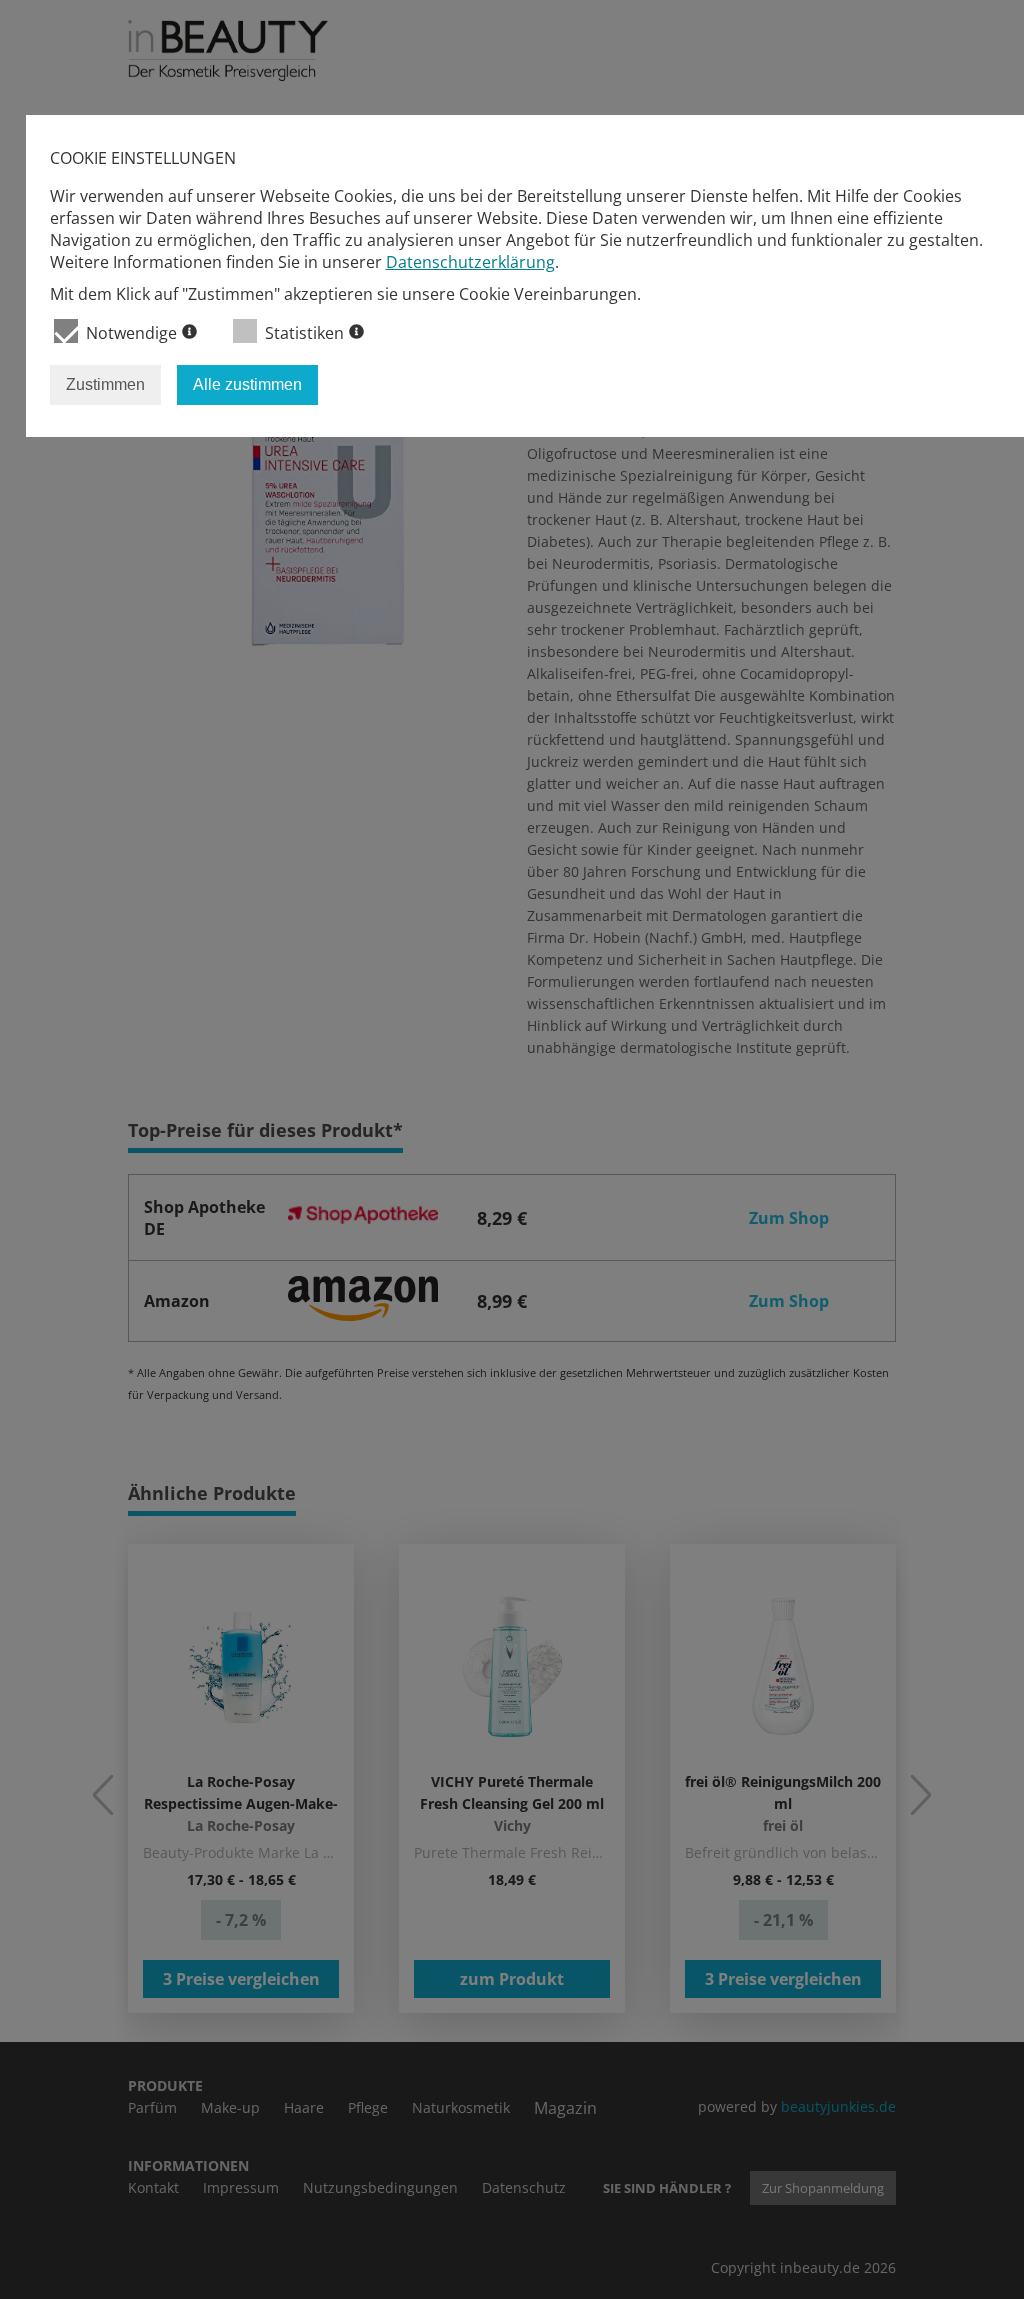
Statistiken (304, 333)
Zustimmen (105, 384)
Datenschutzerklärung (470, 262)
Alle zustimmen (247, 384)
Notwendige (131, 333)
